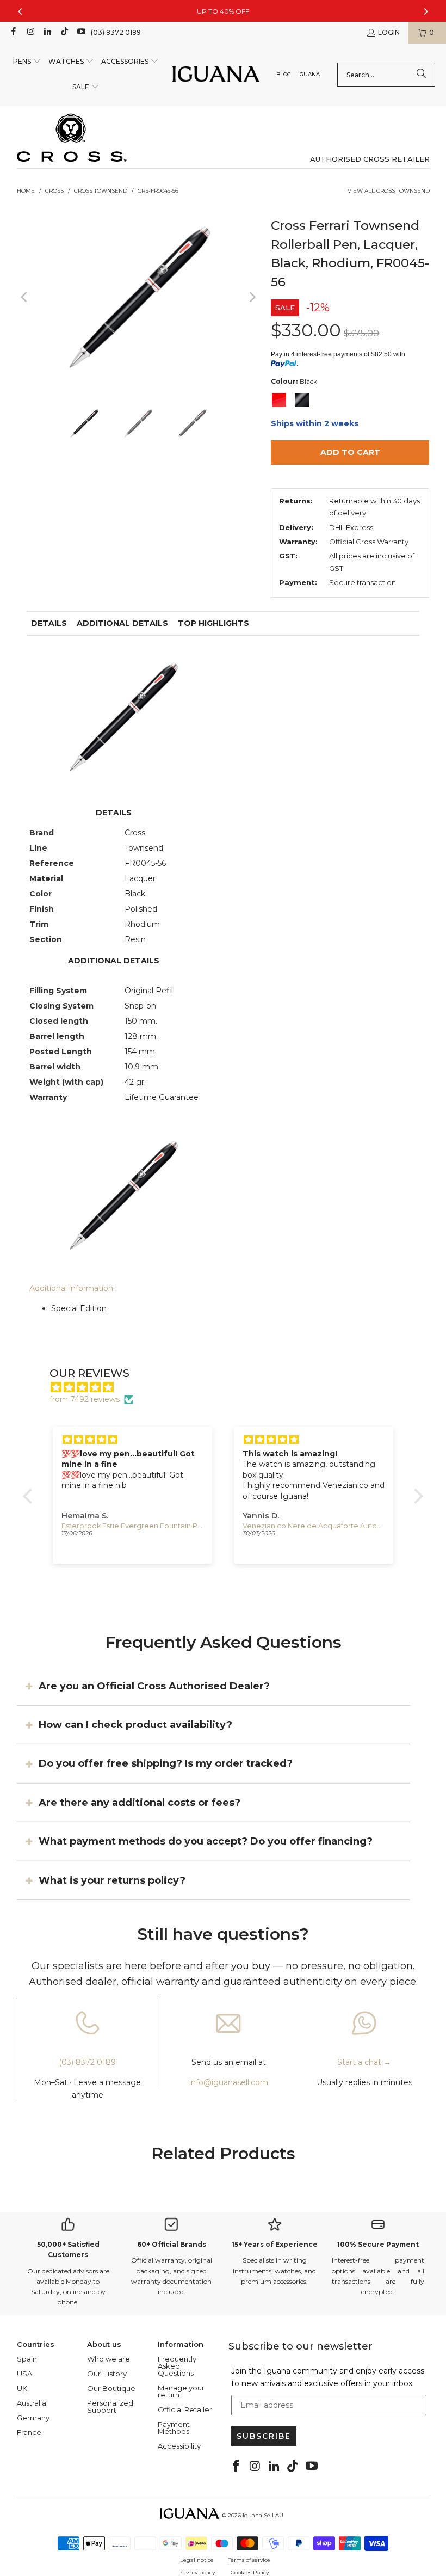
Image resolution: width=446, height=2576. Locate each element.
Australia (32, 2403)
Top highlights (213, 623)
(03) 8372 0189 (116, 32)
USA (24, 2374)
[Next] (252, 297)
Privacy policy (197, 2572)
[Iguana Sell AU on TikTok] (64, 32)
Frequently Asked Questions (177, 2366)
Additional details (122, 623)
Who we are (109, 2359)
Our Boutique (111, 2388)
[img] (228, 1387)
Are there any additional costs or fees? (140, 1803)
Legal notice (197, 2560)
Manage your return (181, 2391)
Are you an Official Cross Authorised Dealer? (154, 1686)
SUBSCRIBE (264, 2436)
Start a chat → (364, 2062)
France (29, 2432)
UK (22, 2388)
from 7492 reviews (85, 1399)
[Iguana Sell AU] (216, 75)
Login (389, 32)
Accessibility (179, 2446)
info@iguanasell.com (229, 2082)
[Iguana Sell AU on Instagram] (30, 32)
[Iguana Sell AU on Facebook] (13, 32)
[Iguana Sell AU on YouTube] (81, 32)
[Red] (279, 400)
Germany (33, 2418)
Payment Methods (174, 2428)
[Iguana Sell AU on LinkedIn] (47, 32)
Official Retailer (185, 2409)
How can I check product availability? (135, 1725)
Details (49, 623)
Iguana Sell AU (263, 2515)
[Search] (422, 75)
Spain (27, 2359)
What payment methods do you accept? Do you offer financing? (206, 1841)
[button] (27, 62)
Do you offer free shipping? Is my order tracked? (166, 1763)
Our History (107, 2374)
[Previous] (25, 297)
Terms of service (249, 2560)
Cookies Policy (250, 2572)
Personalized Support (110, 2406)
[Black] (302, 400)
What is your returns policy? (112, 1880)
